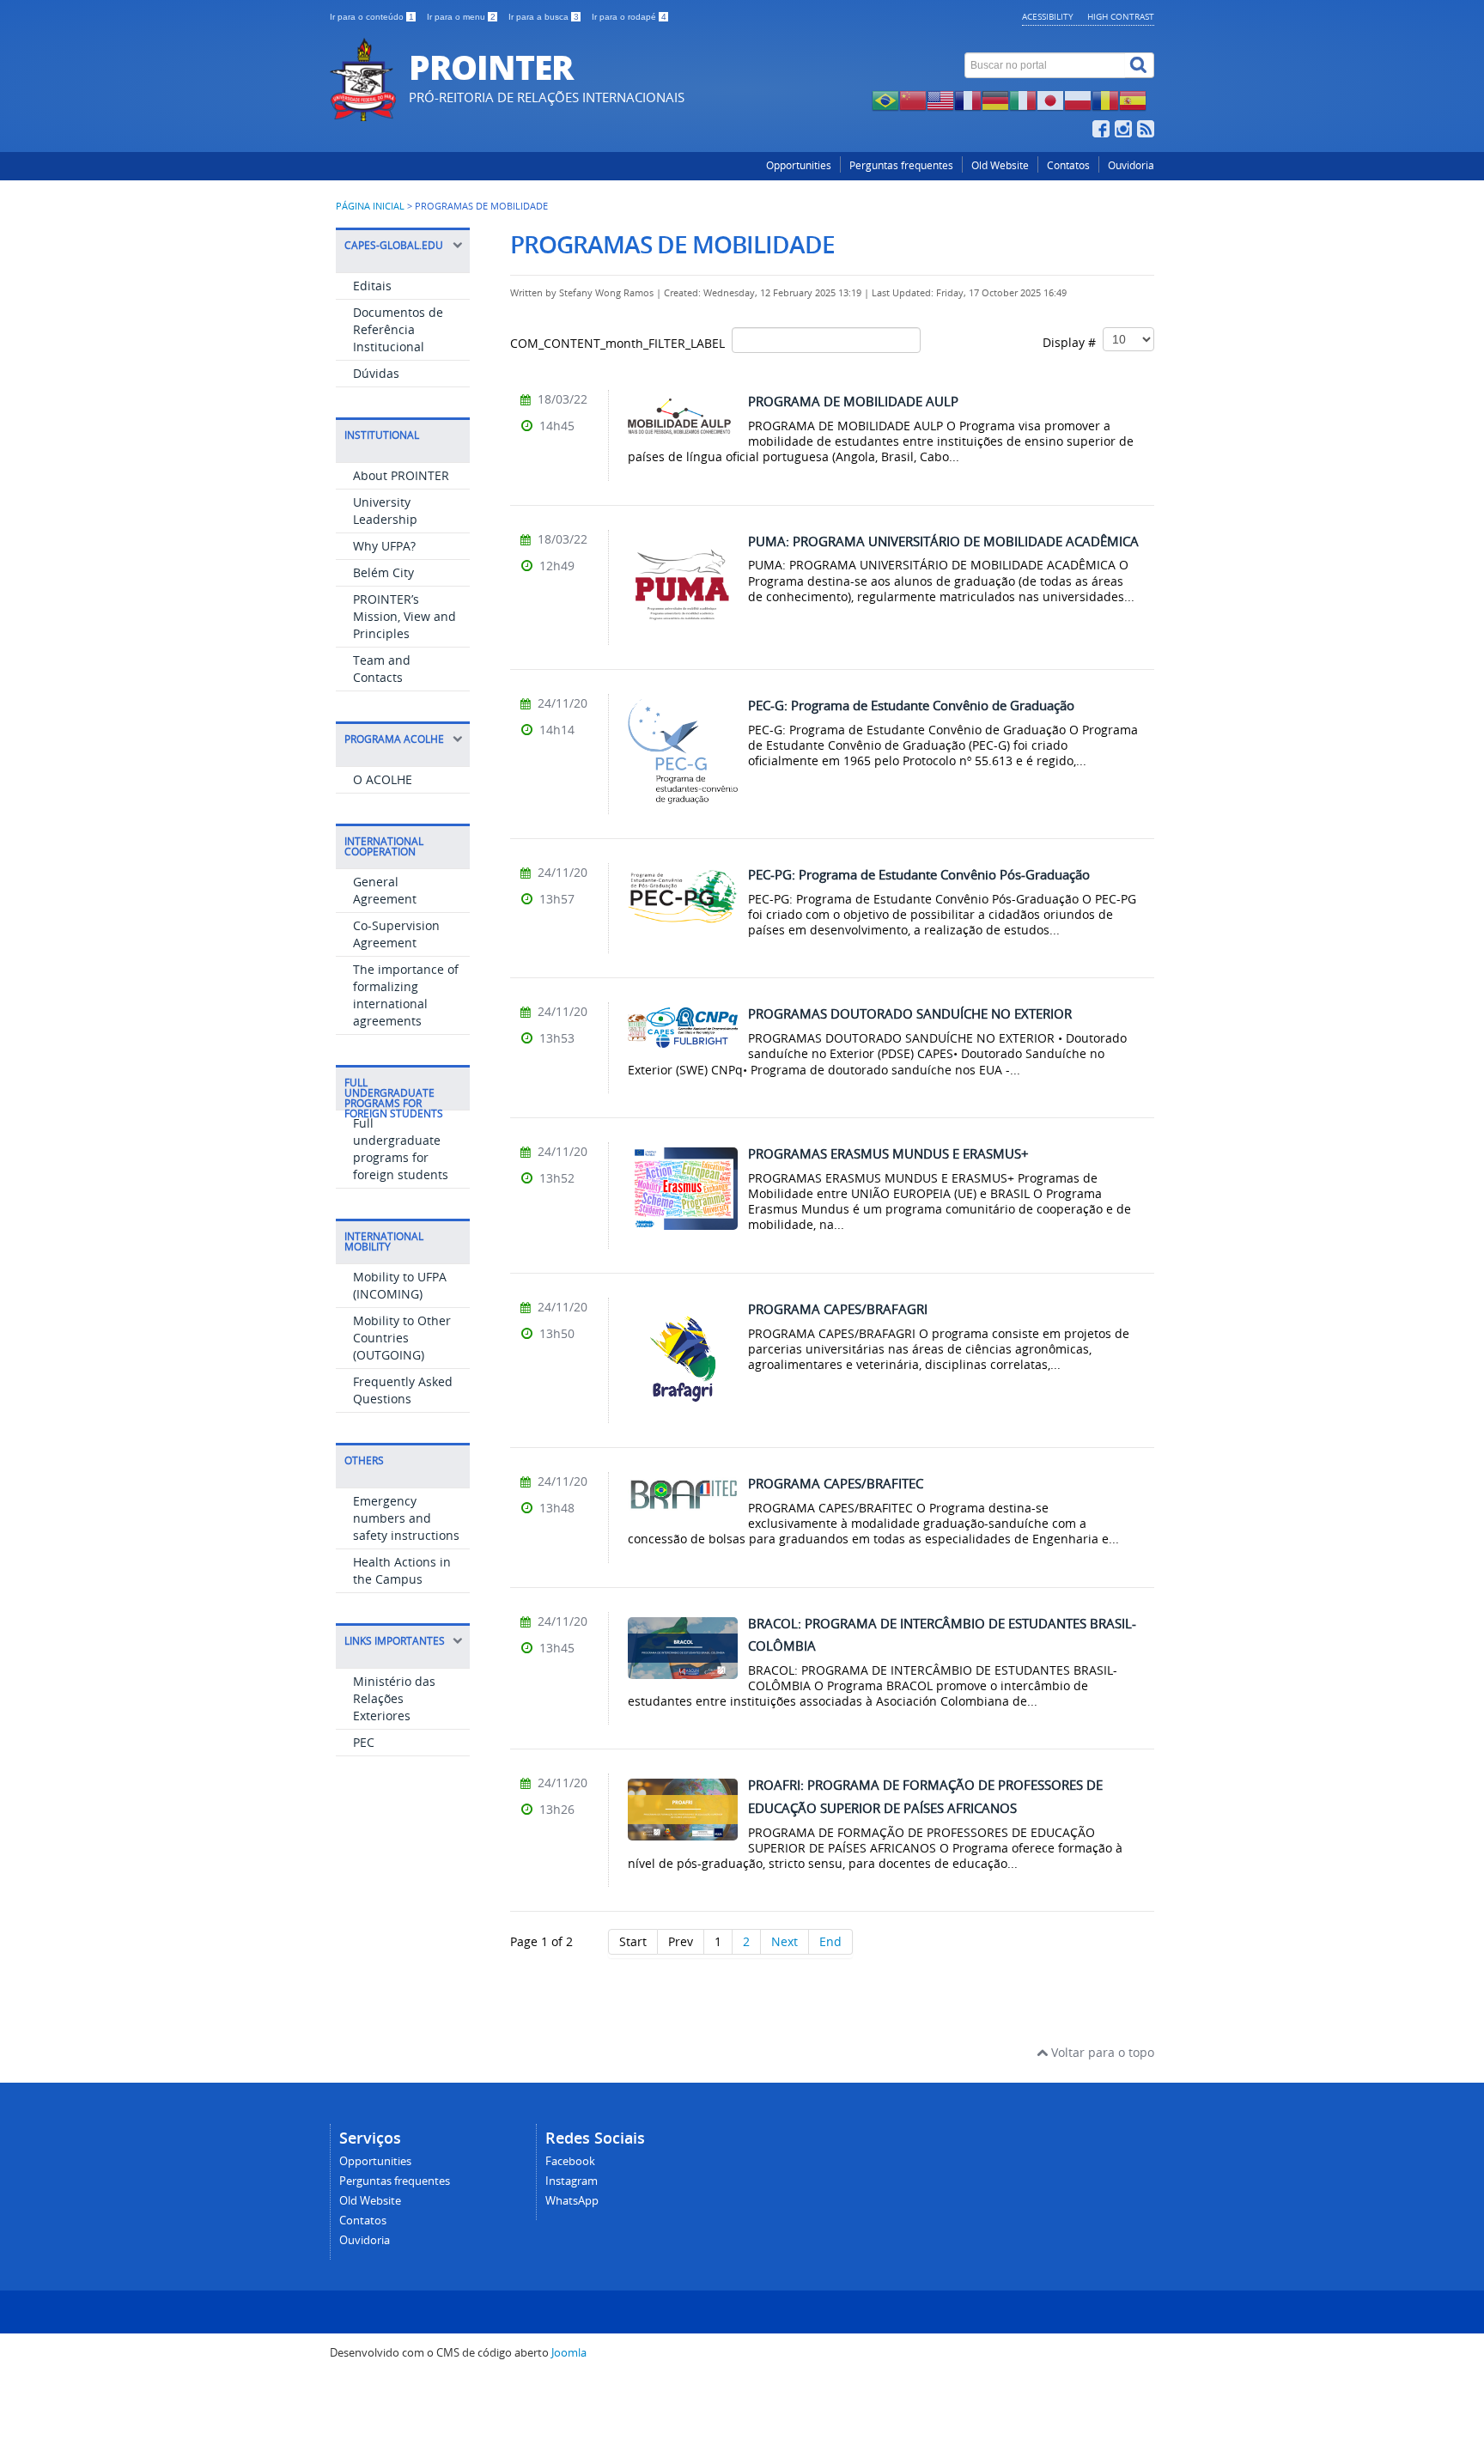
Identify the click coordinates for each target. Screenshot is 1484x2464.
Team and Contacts (382, 669)
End (830, 1941)
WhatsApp (572, 2201)
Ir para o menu (461, 17)
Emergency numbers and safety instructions (406, 1518)
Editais (372, 286)
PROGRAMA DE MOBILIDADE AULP (853, 401)
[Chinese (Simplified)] (913, 99)
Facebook (570, 2161)
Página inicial (370, 206)
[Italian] (1023, 99)
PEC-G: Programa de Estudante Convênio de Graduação (911, 705)
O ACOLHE (383, 779)
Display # (1073, 342)
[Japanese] (1050, 99)
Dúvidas (376, 373)
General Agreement (385, 890)
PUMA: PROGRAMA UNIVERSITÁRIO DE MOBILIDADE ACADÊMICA (943, 541)
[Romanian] (1105, 99)
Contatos (1068, 165)
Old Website (1000, 165)
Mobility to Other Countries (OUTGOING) (402, 1338)
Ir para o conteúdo (372, 17)
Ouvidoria (1131, 165)
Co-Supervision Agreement (396, 934)
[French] (968, 99)
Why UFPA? (384, 546)
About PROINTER (401, 475)
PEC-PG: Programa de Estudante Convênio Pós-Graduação (919, 874)
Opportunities (799, 165)
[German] (995, 99)
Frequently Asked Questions (403, 1390)
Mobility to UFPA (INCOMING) (400, 1285)
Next (785, 1941)
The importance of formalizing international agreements (406, 995)
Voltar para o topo (1101, 2052)
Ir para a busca (544, 17)
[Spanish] (1133, 99)
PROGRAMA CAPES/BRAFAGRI (838, 1309)
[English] (940, 99)
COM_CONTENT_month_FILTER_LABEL (621, 343)
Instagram (572, 2181)
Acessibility (1048, 16)
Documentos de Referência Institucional (398, 329)
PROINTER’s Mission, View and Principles (404, 616)
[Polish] (1078, 99)
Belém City (383, 572)
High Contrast (1121, 16)
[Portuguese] (885, 99)
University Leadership (385, 511)
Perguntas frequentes (901, 165)
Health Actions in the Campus (402, 1570)
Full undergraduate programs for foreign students (401, 1149)
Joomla (569, 2353)
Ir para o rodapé (629, 17)
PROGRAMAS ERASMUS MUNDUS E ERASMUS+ (888, 1153)
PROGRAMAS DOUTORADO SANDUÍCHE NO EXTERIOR (910, 1013)
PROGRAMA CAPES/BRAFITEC (836, 1483)
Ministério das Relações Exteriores (394, 1698)
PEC (364, 1742)
